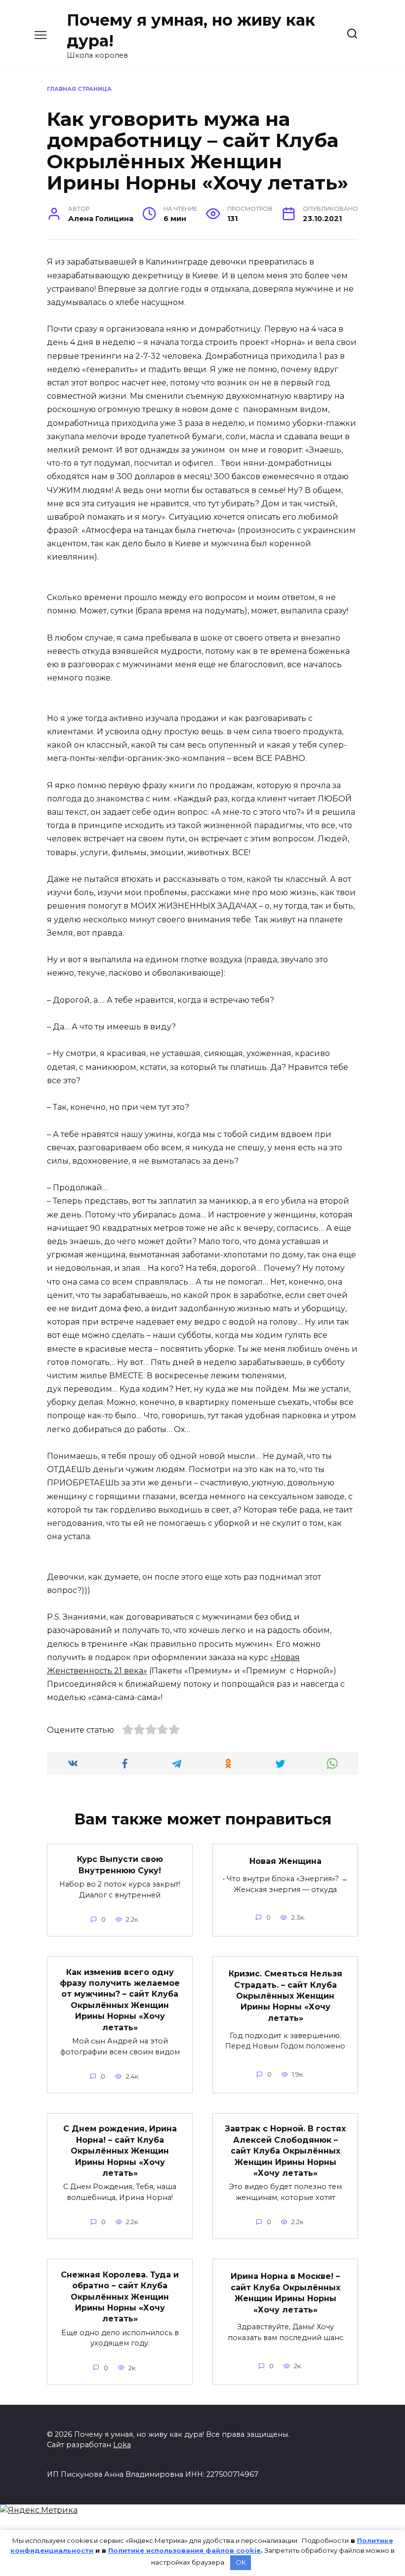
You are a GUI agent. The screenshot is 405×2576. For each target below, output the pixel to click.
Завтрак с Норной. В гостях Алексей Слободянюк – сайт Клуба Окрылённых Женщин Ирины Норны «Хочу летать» (285, 2151)
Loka (122, 2445)
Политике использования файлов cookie (184, 2550)
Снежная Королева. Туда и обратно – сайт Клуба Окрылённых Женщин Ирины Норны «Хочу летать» (120, 2296)
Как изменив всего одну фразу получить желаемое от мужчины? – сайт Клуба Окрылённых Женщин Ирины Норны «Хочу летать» (120, 1999)
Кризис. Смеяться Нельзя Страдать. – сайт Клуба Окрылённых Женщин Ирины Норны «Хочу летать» (285, 1996)
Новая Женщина (285, 1861)
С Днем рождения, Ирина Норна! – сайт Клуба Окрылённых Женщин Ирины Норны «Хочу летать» (120, 2151)
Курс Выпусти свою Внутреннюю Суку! (120, 1865)
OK (241, 2562)
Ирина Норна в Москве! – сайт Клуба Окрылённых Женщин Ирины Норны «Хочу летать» (285, 2293)
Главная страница (79, 89)
